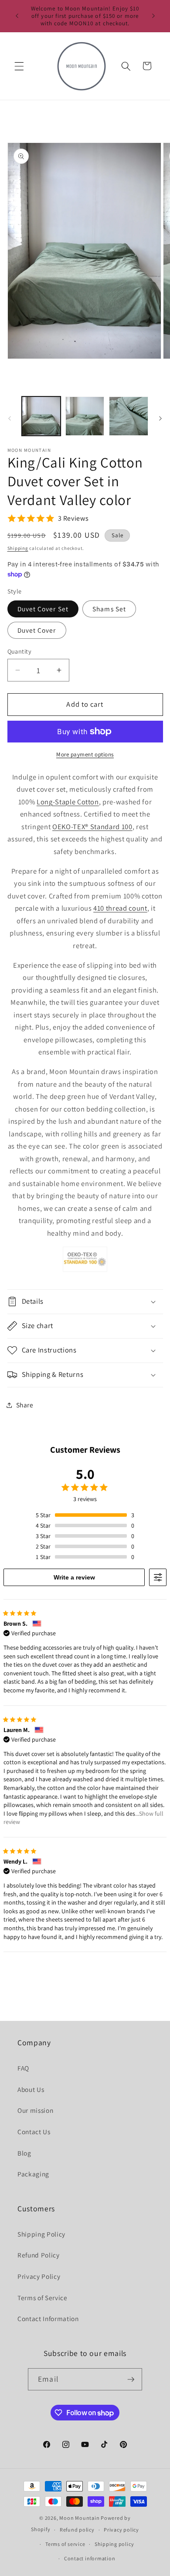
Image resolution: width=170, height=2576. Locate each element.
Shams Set (109, 609)
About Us (31, 2089)
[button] (19, 66)
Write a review (74, 1577)
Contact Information (48, 2318)
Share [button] (25, 1405)
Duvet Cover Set (43, 609)
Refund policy (77, 2530)
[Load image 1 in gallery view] (41, 416)
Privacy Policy (39, 2276)
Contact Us (34, 2132)
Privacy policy (121, 2530)
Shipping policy (114, 2544)
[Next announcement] (153, 16)
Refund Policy (39, 2255)
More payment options (85, 754)
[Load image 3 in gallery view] (128, 416)
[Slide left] (10, 419)
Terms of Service (42, 2298)
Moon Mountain (80, 2518)
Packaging (33, 2174)
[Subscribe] (131, 2379)
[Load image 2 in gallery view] (85, 416)
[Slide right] (160, 419)
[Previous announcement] (17, 16)
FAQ (23, 2068)
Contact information (90, 2558)
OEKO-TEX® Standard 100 (92, 827)
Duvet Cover (37, 630)
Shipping (18, 548)
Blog (24, 2153)
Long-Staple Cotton (68, 802)
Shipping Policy (41, 2234)
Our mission (35, 2110)
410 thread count (120, 908)
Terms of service (65, 2544)
